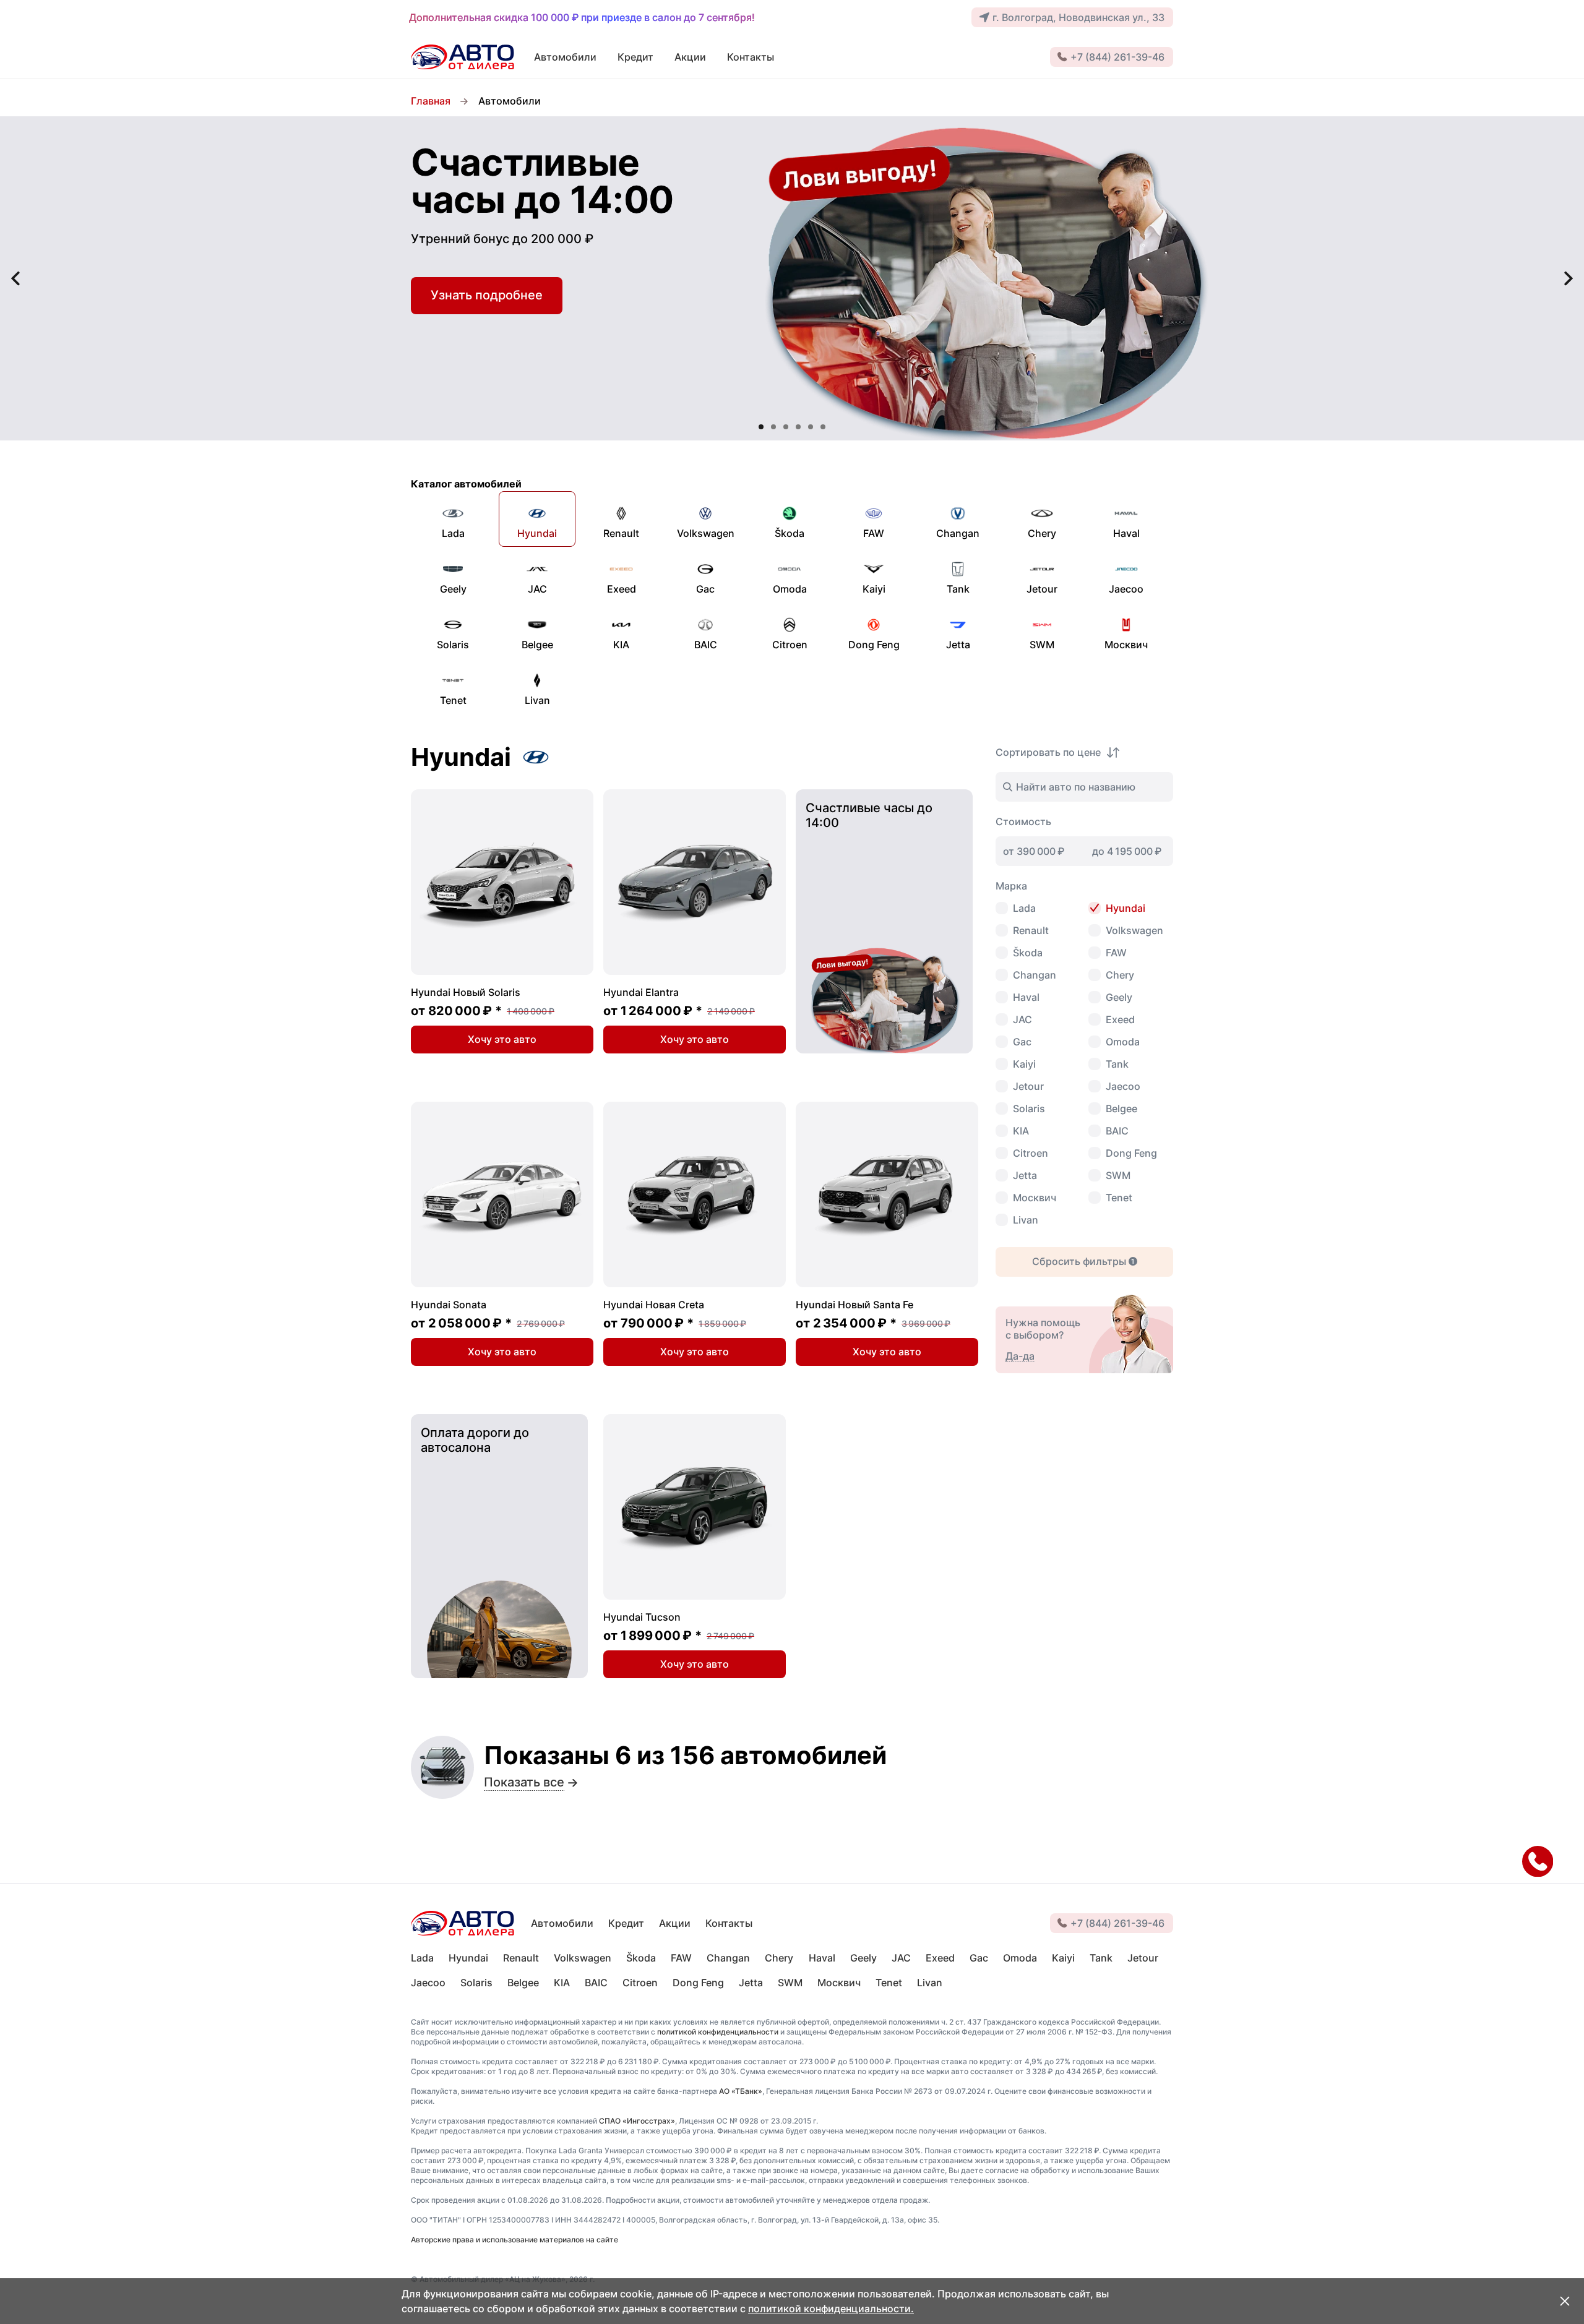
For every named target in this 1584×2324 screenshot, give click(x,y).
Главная (431, 101)
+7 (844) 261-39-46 (1117, 57)
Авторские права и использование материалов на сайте (514, 2240)
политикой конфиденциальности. (831, 2309)
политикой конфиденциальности (718, 2032)
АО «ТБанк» (741, 2091)
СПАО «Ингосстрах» (637, 2121)
